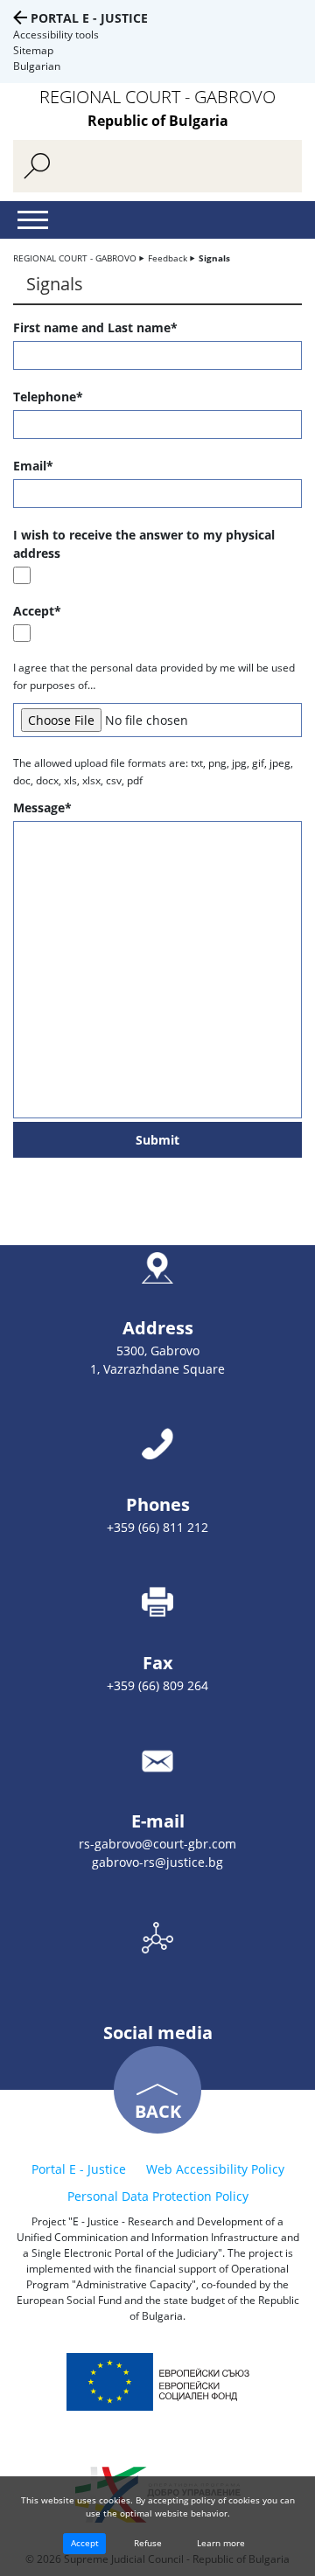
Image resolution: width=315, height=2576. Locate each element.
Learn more (221, 2543)
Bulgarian (37, 66)
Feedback (168, 258)
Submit (157, 1140)
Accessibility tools (56, 35)
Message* (42, 808)
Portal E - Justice (89, 18)
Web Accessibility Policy (215, 2169)
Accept (85, 2543)
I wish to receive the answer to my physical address (144, 544)
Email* (33, 466)
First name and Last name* (95, 327)
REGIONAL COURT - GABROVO (75, 258)
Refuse (148, 2543)
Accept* (37, 611)
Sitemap (33, 50)
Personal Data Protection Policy (158, 2196)
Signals (214, 258)
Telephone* (48, 397)
